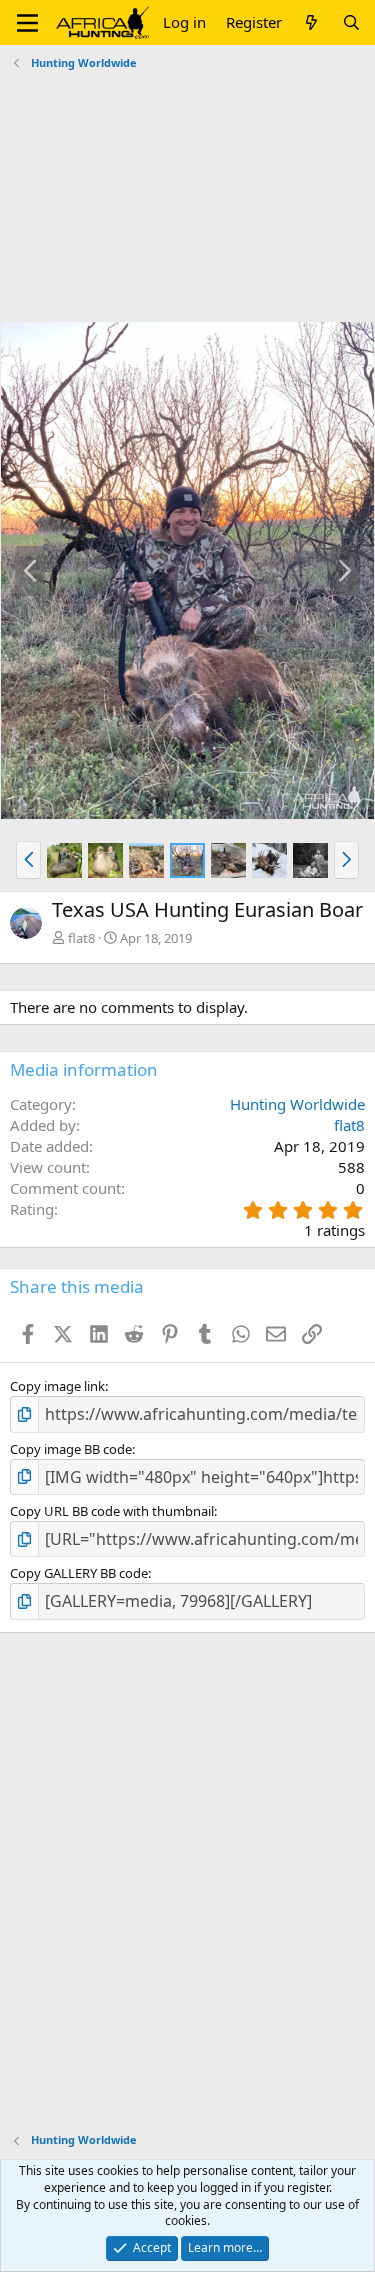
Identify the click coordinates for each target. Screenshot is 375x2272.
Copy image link (57, 1386)
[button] (27, 23)
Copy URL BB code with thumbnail (112, 1511)
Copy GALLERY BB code (79, 1573)
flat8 (81, 938)
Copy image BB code (71, 1449)
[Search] (351, 22)
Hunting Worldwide (297, 1104)
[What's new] (311, 22)
